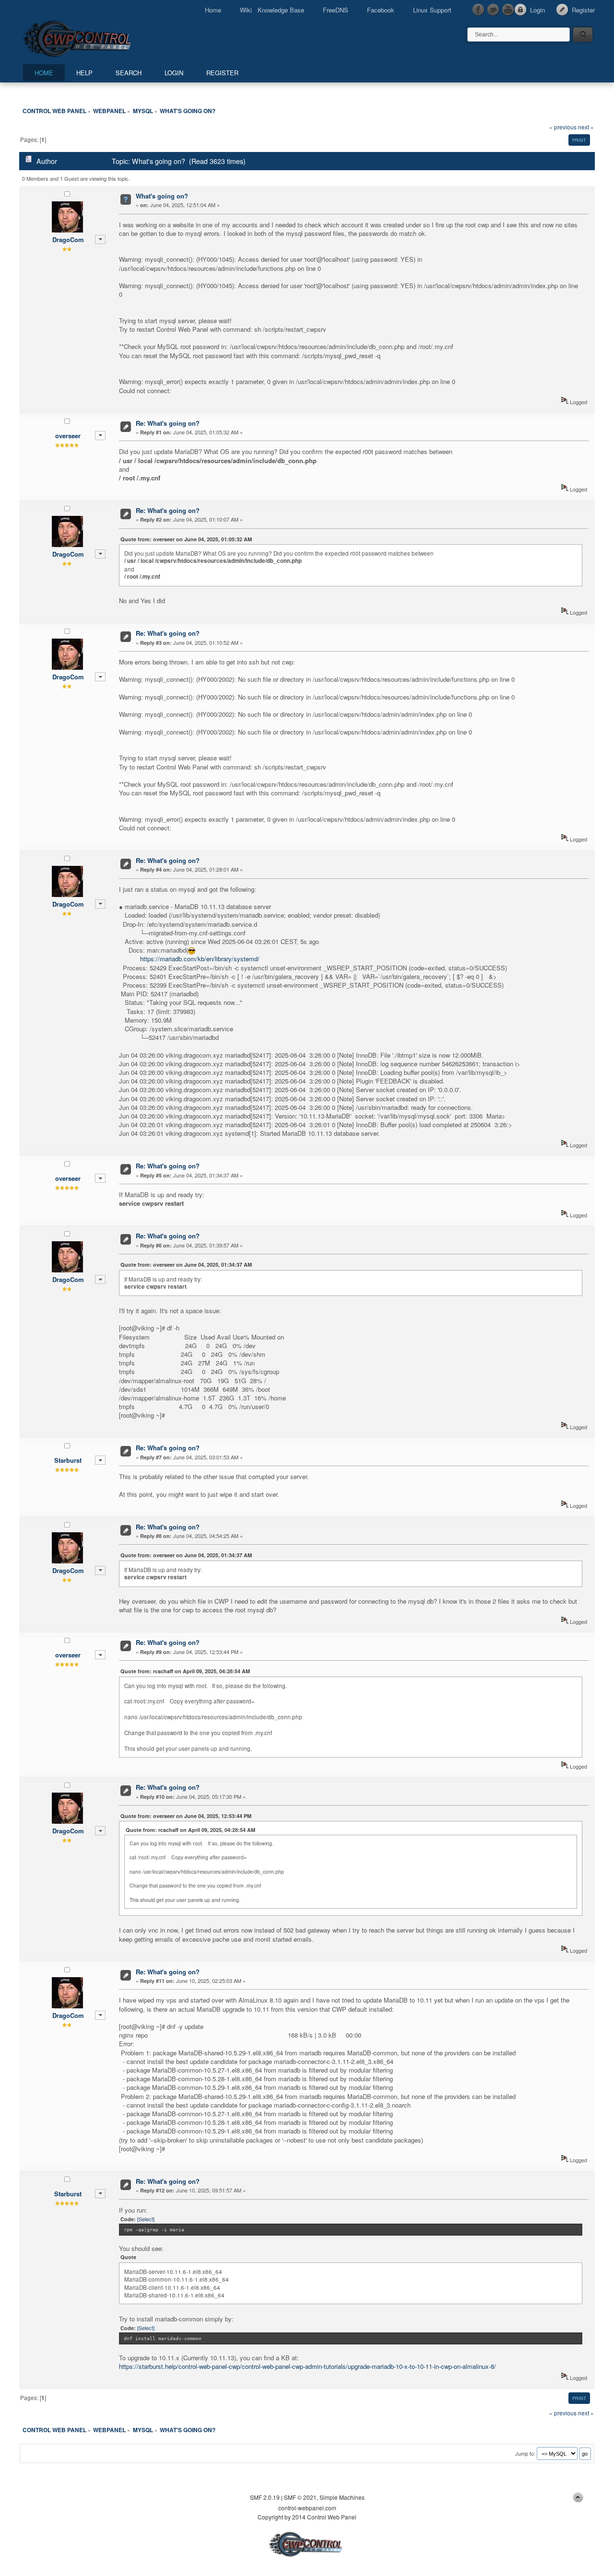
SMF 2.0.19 (265, 2497)
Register (583, 10)
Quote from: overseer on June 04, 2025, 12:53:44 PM (186, 1816)
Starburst (68, 1460)
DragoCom (68, 239)
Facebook (381, 10)
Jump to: (525, 2453)
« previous (563, 127)
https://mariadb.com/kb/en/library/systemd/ (200, 959)
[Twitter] (494, 10)
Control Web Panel (98, 37)
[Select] (146, 2219)
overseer (68, 436)
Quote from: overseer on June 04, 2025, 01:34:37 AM (186, 1265)
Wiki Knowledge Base (272, 10)
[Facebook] (479, 10)
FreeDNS (336, 10)
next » (586, 127)
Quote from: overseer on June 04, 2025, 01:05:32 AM (186, 539)
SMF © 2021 (300, 2497)
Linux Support (432, 10)
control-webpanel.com (307, 2508)
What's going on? (162, 196)
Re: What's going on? (168, 423)
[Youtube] (508, 10)
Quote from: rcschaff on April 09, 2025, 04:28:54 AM (185, 1671)
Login (537, 10)
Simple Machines (342, 2497)
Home (213, 10)
